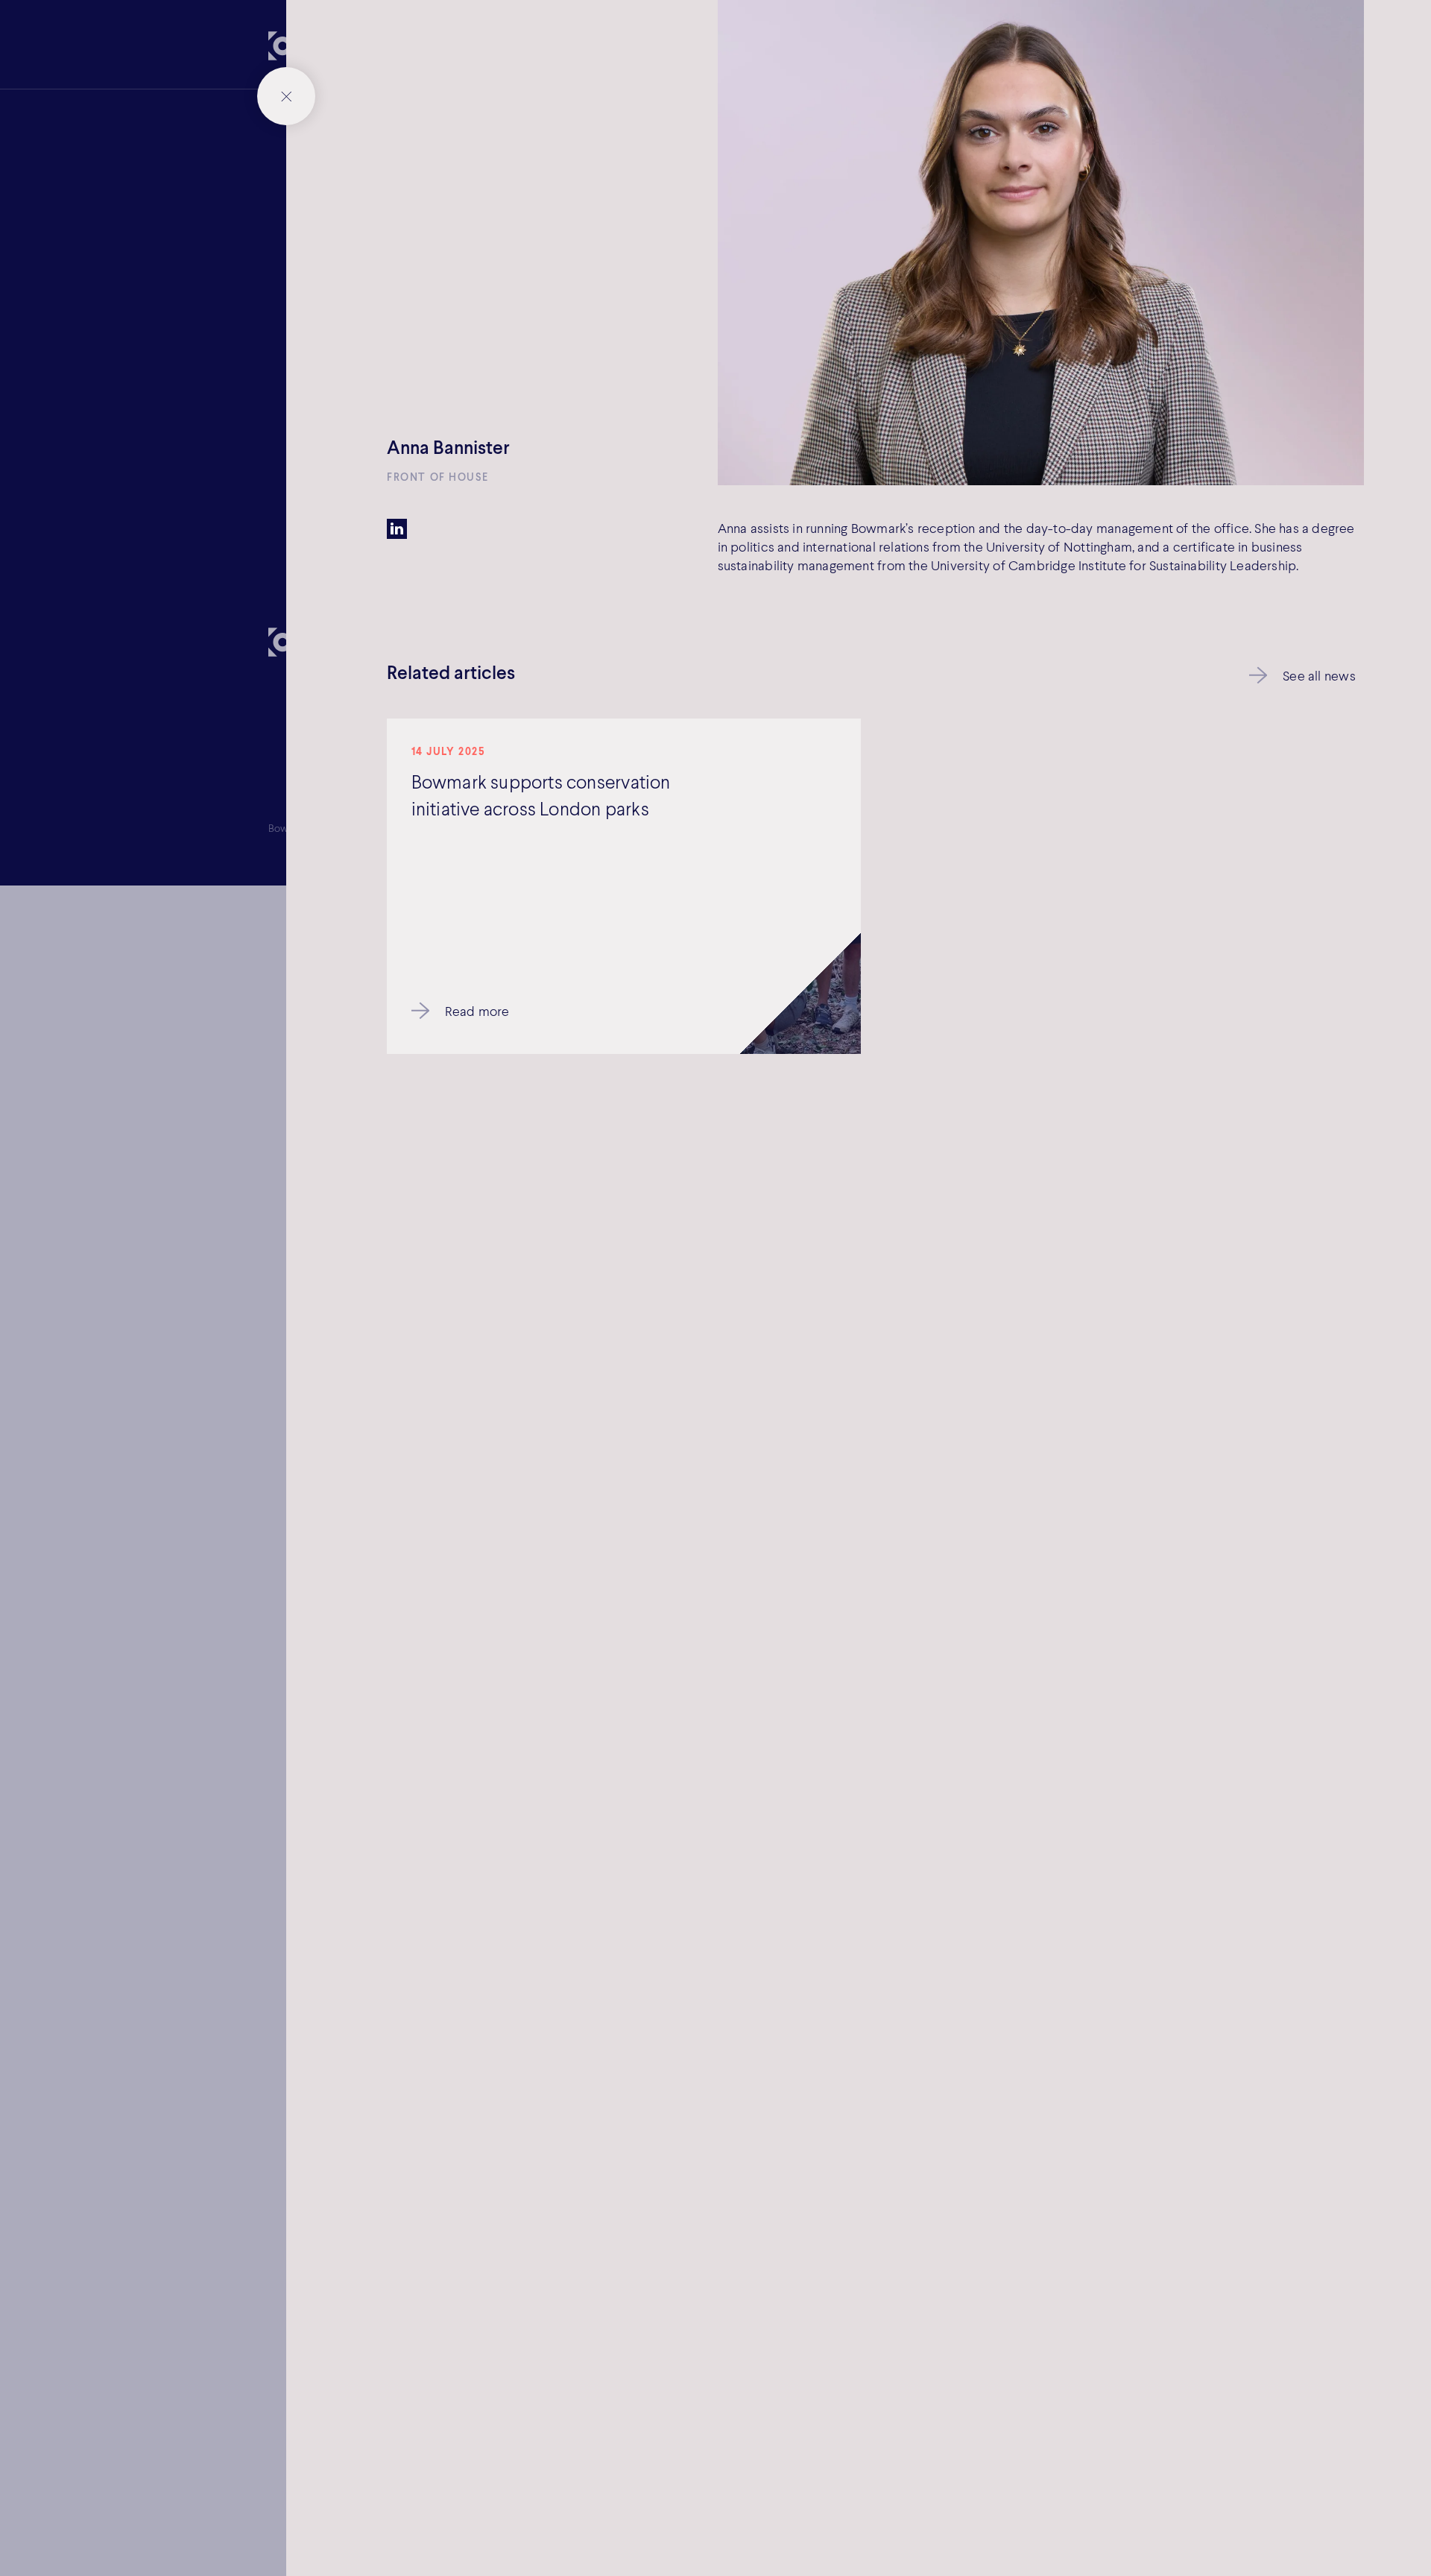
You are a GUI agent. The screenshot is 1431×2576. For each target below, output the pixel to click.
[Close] (286, 96)
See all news (1319, 675)
